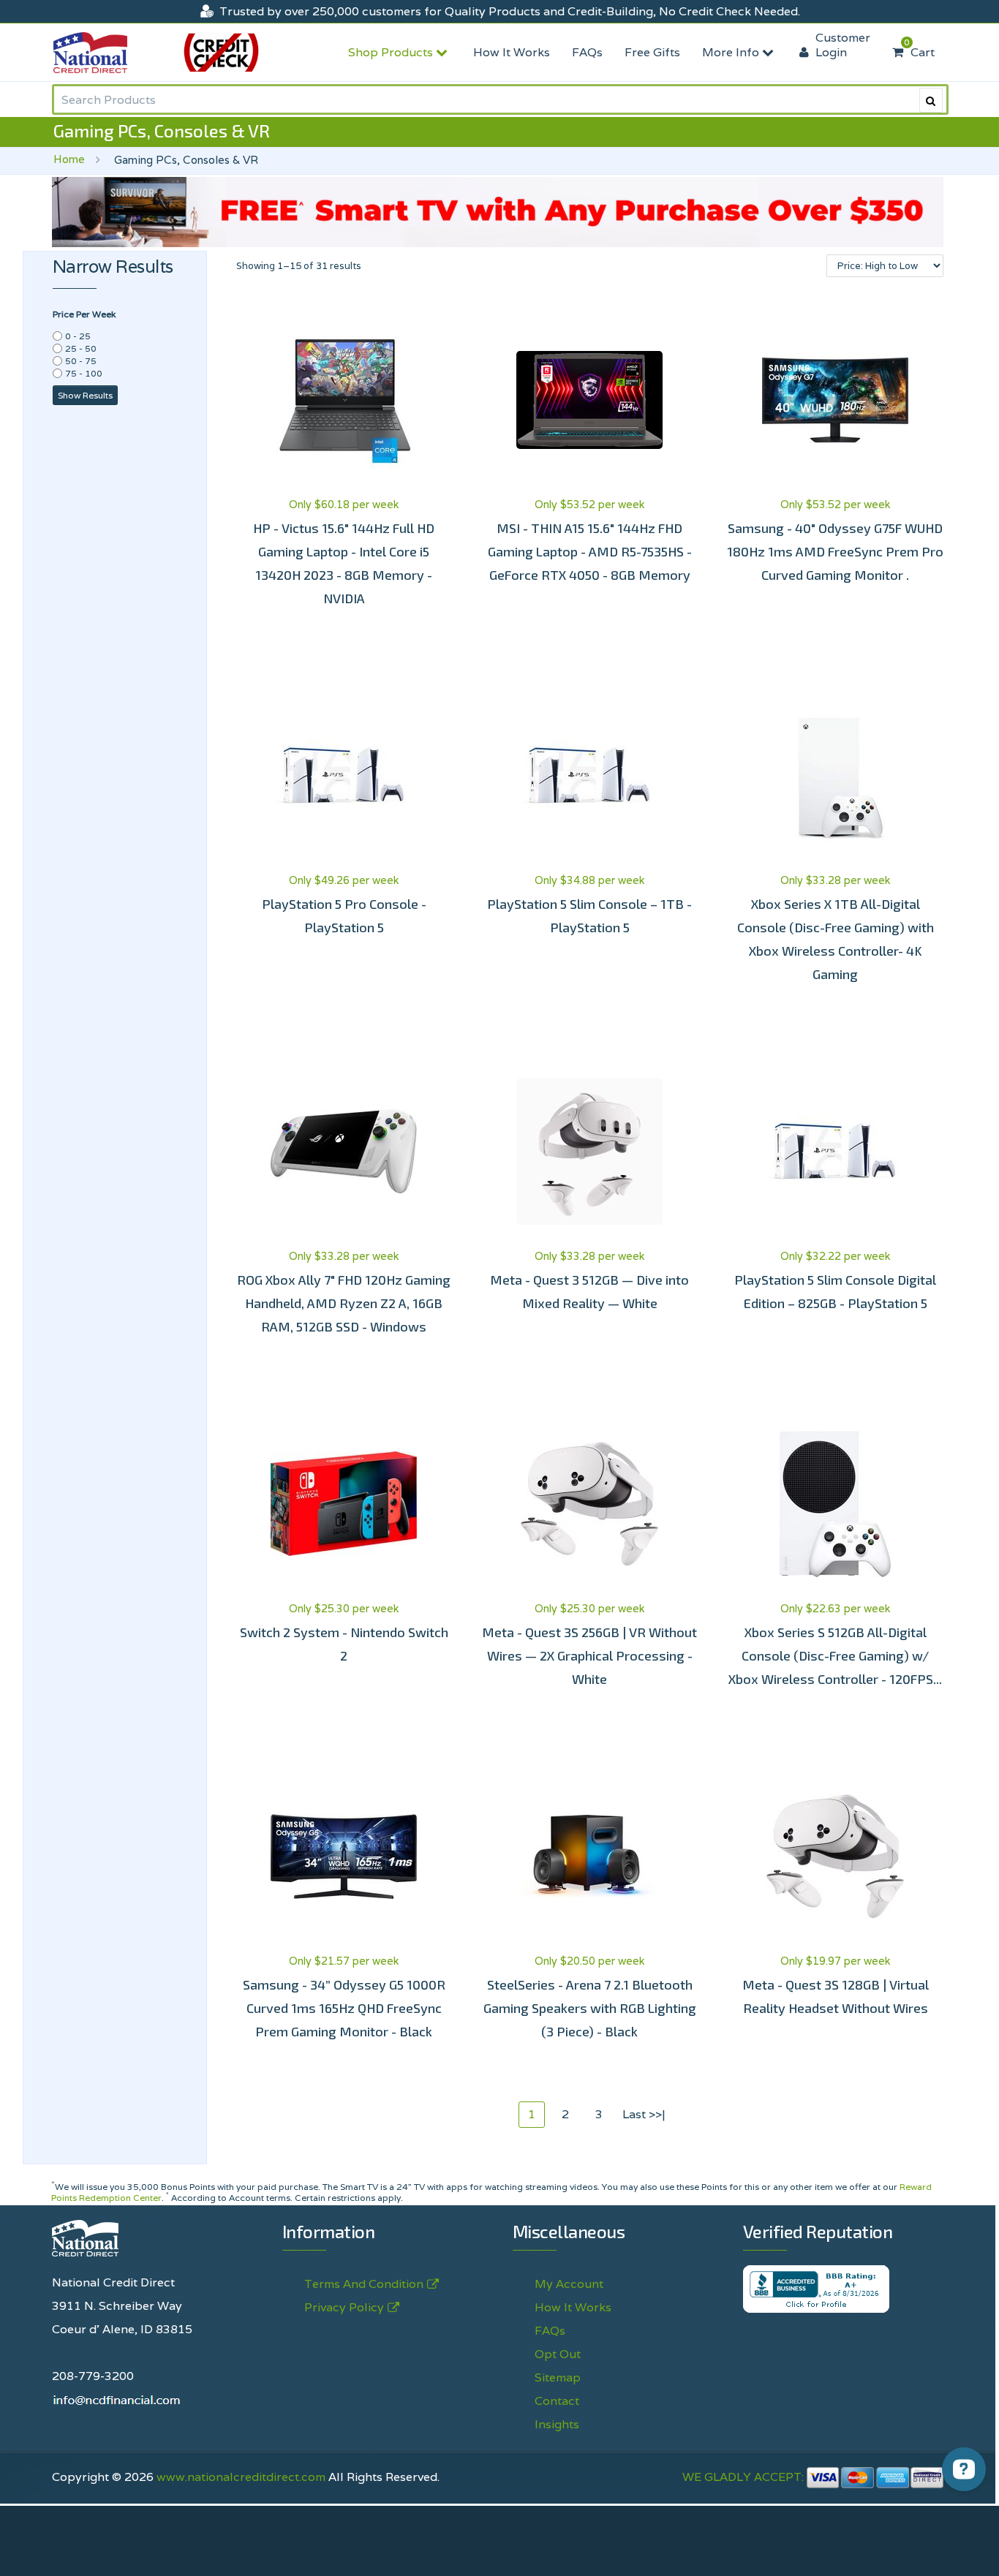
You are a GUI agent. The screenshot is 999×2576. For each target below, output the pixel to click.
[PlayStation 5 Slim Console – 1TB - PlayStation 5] (589, 776)
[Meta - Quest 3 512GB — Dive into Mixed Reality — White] (589, 1152)
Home (69, 159)
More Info (732, 52)
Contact (557, 2401)
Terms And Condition (364, 2284)
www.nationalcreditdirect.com (241, 2477)
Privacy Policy (344, 2307)
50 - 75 (81, 361)
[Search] (931, 100)
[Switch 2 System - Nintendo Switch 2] (344, 1504)
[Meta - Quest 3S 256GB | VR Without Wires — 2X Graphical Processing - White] (589, 1504)
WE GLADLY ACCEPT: (744, 2477)
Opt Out (558, 2354)
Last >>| (644, 2114)
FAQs (587, 52)
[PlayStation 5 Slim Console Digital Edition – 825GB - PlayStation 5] (835, 1152)
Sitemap (558, 2377)
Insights (557, 2424)
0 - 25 (78, 336)
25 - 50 (81, 348)
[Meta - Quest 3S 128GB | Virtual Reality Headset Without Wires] (835, 1857)
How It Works (512, 52)
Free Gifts (652, 52)
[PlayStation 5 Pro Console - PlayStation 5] (344, 776)
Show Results (85, 395)
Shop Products (392, 52)
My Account (569, 2284)
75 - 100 (84, 373)
